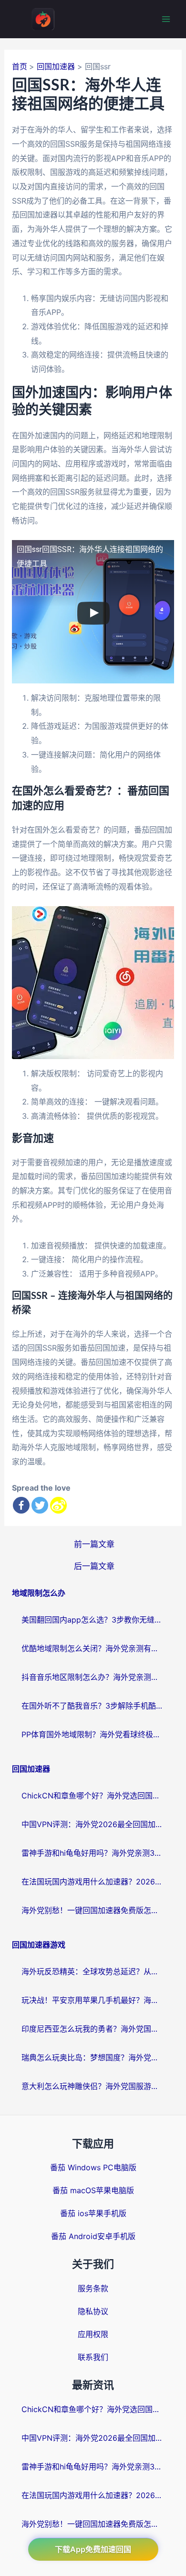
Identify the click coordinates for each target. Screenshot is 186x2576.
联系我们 (93, 2357)
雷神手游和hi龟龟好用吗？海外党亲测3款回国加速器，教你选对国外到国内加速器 (93, 1853)
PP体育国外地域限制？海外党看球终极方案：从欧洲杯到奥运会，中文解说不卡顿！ (93, 1734)
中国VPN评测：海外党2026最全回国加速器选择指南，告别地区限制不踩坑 (93, 1824)
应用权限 (93, 2334)
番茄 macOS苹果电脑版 (93, 2190)
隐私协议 (93, 2311)
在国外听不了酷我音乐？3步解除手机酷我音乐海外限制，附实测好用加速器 (93, 1706)
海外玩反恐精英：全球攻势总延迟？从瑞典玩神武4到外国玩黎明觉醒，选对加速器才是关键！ (93, 1971)
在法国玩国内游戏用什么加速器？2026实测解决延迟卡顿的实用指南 (93, 1882)
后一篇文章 (94, 1566)
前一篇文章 (94, 1544)
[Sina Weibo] (58, 1505)
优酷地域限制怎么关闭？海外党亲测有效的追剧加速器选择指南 (93, 1648)
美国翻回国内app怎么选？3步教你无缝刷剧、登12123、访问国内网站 (93, 1620)
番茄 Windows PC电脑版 (93, 2167)
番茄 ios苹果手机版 (93, 2213)
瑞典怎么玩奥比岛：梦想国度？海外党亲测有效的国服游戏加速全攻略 (93, 2057)
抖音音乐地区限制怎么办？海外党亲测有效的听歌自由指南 (93, 1677)
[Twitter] (40, 1505)
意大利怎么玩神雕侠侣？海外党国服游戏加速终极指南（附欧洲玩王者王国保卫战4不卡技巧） (93, 2086)
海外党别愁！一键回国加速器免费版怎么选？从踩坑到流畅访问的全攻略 (93, 1910)
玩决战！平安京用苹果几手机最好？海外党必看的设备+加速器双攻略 (93, 2000)
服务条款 (93, 2288)
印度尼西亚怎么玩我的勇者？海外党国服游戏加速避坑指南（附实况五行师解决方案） (93, 2029)
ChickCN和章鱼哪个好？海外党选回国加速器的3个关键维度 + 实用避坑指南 (93, 1796)
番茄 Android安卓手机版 (93, 2236)
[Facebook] (21, 1505)
